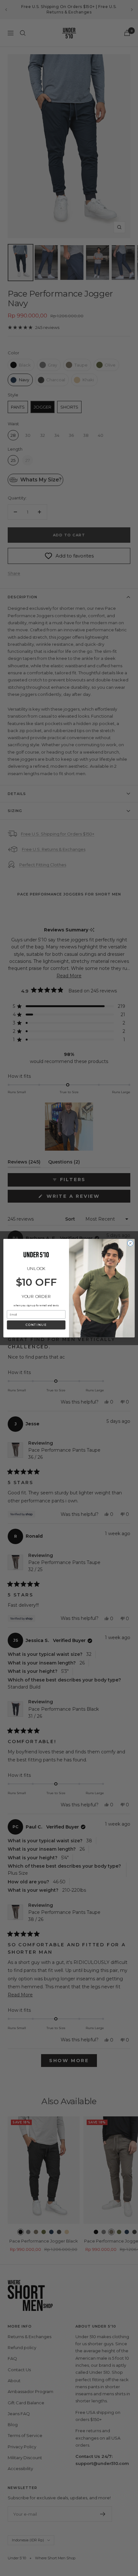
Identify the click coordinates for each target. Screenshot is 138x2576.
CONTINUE (36, 1325)
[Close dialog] (130, 1243)
